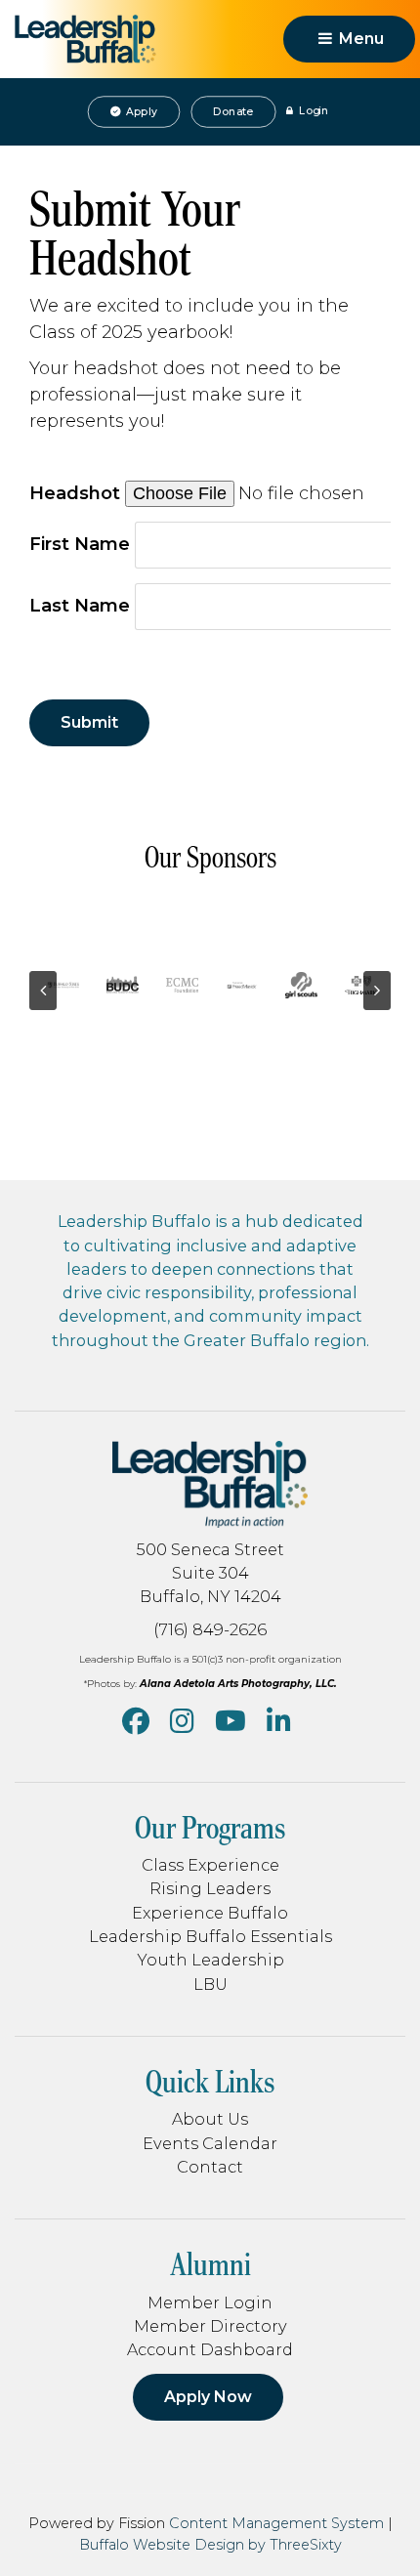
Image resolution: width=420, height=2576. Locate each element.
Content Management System (276, 2523)
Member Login (210, 2302)
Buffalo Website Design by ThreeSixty (210, 2545)
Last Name (80, 606)
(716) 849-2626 (210, 1629)
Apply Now (208, 2397)
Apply (140, 111)
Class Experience (210, 1865)
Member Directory (210, 2326)
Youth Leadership (210, 1960)
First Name (80, 544)
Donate (233, 111)
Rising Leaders (210, 1888)
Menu (359, 39)
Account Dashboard (210, 2349)
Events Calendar (210, 2143)
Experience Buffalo (210, 1913)
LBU (210, 1984)
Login (313, 111)
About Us (210, 2119)
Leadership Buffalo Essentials (210, 1936)
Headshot (75, 493)
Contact (210, 2167)
